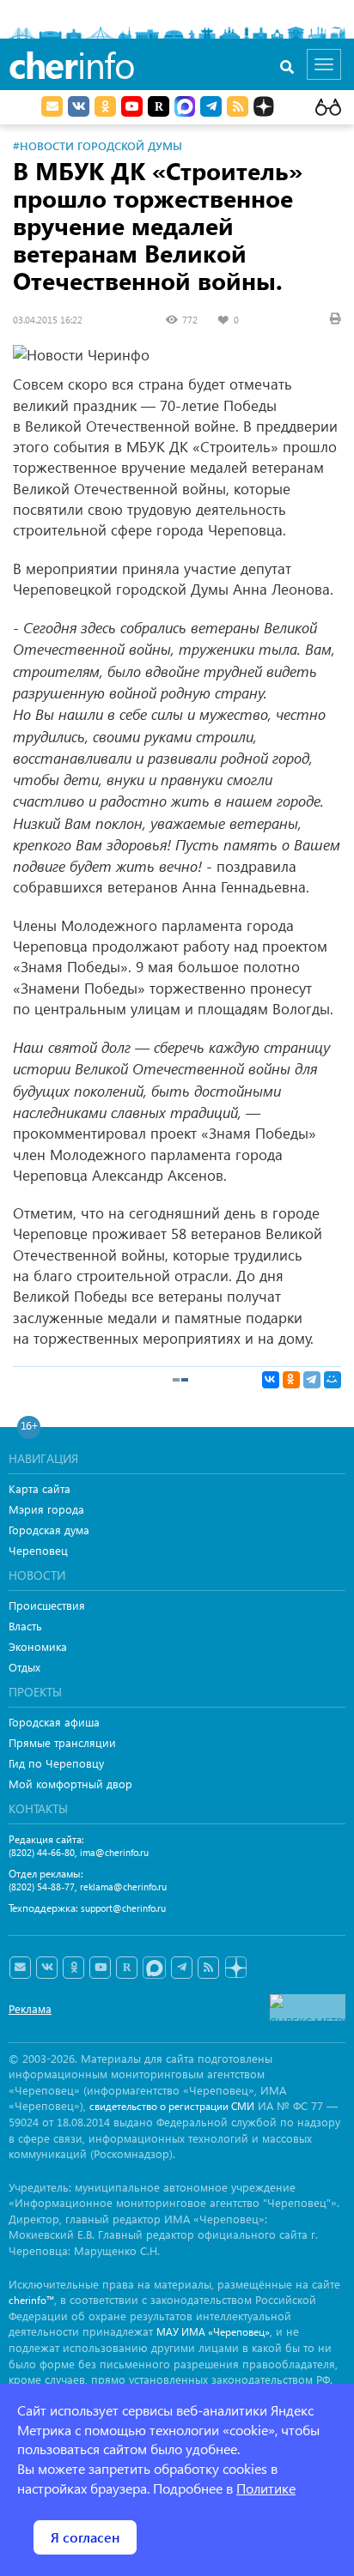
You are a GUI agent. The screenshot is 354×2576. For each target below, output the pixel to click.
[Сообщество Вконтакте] (47, 1968)
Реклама (30, 2008)
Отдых (24, 1667)
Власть (25, 1626)
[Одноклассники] (291, 1380)
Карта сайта (40, 1488)
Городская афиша (54, 1722)
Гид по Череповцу (56, 1763)
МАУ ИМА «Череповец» (213, 2332)
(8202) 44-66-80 (42, 1852)
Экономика (38, 1646)
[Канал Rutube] (159, 106)
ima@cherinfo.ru (114, 1852)
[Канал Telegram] (182, 1968)
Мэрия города (46, 1509)
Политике (266, 2488)
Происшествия (47, 1605)
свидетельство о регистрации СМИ (172, 2106)
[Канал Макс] (185, 108)
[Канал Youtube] (132, 106)
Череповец (38, 1550)
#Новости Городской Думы (98, 145)
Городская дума (49, 1530)
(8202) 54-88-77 (42, 1887)
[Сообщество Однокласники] (105, 106)
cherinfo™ (31, 2300)
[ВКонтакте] (271, 1380)
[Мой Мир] (333, 1380)
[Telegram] (312, 1380)
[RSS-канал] (208, 1968)
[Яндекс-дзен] (235, 1968)
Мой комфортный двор (70, 1784)
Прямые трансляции (62, 1742)
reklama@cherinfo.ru (123, 1887)
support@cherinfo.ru (123, 1908)
